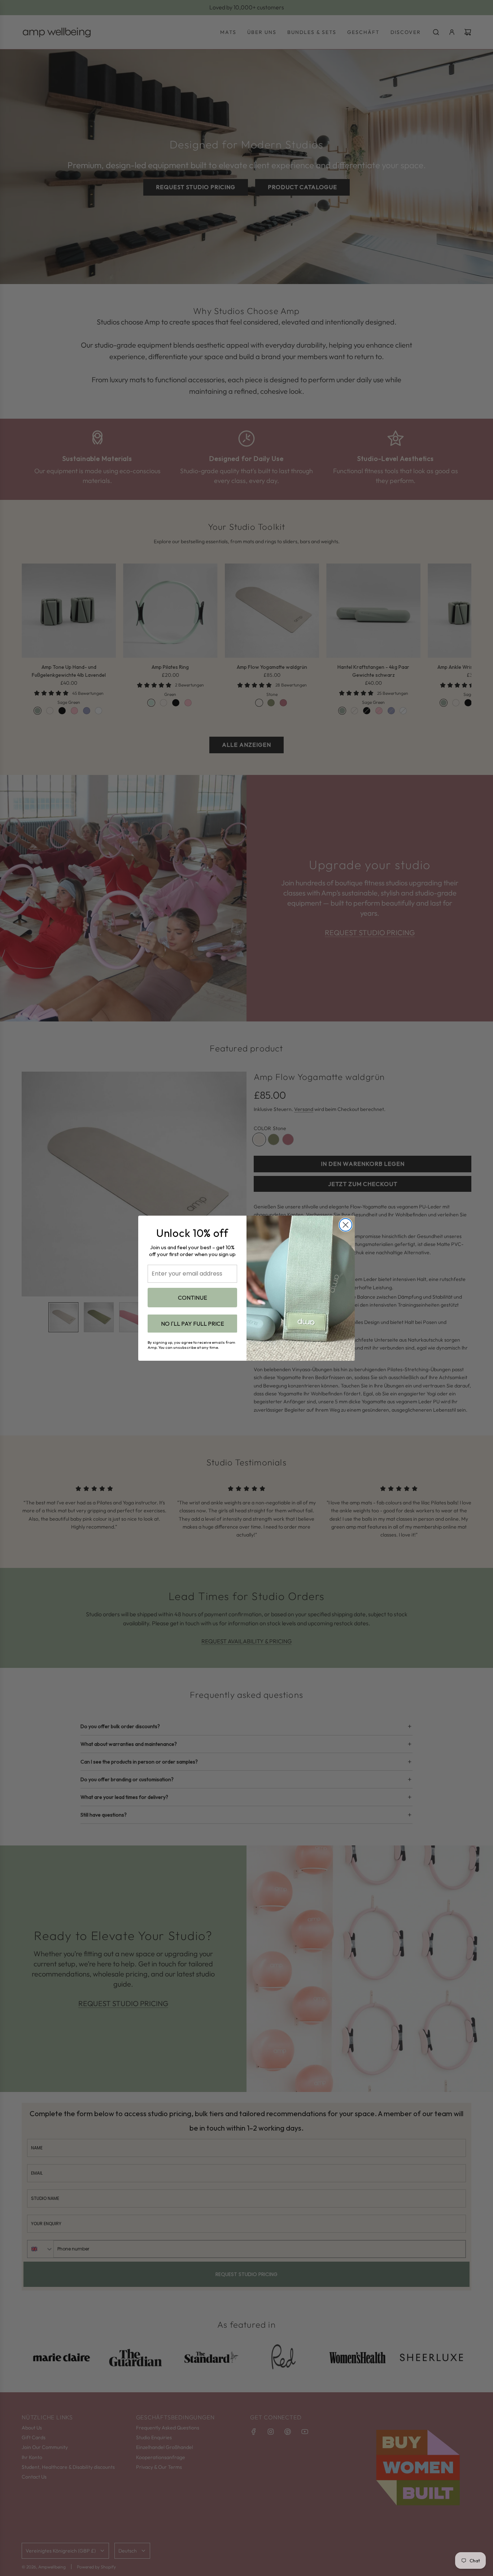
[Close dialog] (346, 1225)
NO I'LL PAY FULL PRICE (193, 1324)
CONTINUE (193, 1298)
